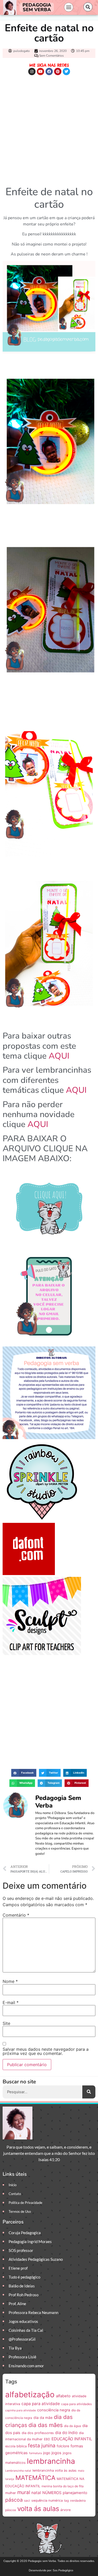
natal (36, 2493)
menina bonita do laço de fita (63, 2486)
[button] (69, 7)
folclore (63, 2446)
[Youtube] (41, 71)
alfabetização (30, 2395)
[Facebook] (49, 71)
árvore (65, 2510)
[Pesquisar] (89, 2092)
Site (6, 2023)
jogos (56, 2453)
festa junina (42, 2446)
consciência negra (54, 2410)
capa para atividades (76, 2404)
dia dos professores (38, 2433)
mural (24, 2492)
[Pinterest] (58, 71)
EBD (47, 2439)
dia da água (73, 2426)
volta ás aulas (38, 2509)
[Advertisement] (49, 129)
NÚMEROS (52, 2493)
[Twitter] (66, 71)
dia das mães (46, 2425)
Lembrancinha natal (18, 2471)
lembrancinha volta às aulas (54, 2470)
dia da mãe (43, 2418)
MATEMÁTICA (35, 2478)
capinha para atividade (21, 2410)
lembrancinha (51, 2461)
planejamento (75, 2493)
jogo (47, 2453)
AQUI (59, 1056)
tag (66, 2500)
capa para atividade (41, 2404)
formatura (35, 2453)
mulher (11, 2493)
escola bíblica (16, 2446)
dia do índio (66, 2433)
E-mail (11, 2002)
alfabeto (63, 2396)
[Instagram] (32, 71)
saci (27, 2500)
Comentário (16, 1915)
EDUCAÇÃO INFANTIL (72, 2439)
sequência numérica (47, 2500)
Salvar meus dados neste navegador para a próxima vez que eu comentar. (46, 2051)
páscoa (14, 2500)
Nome (10, 1981)
